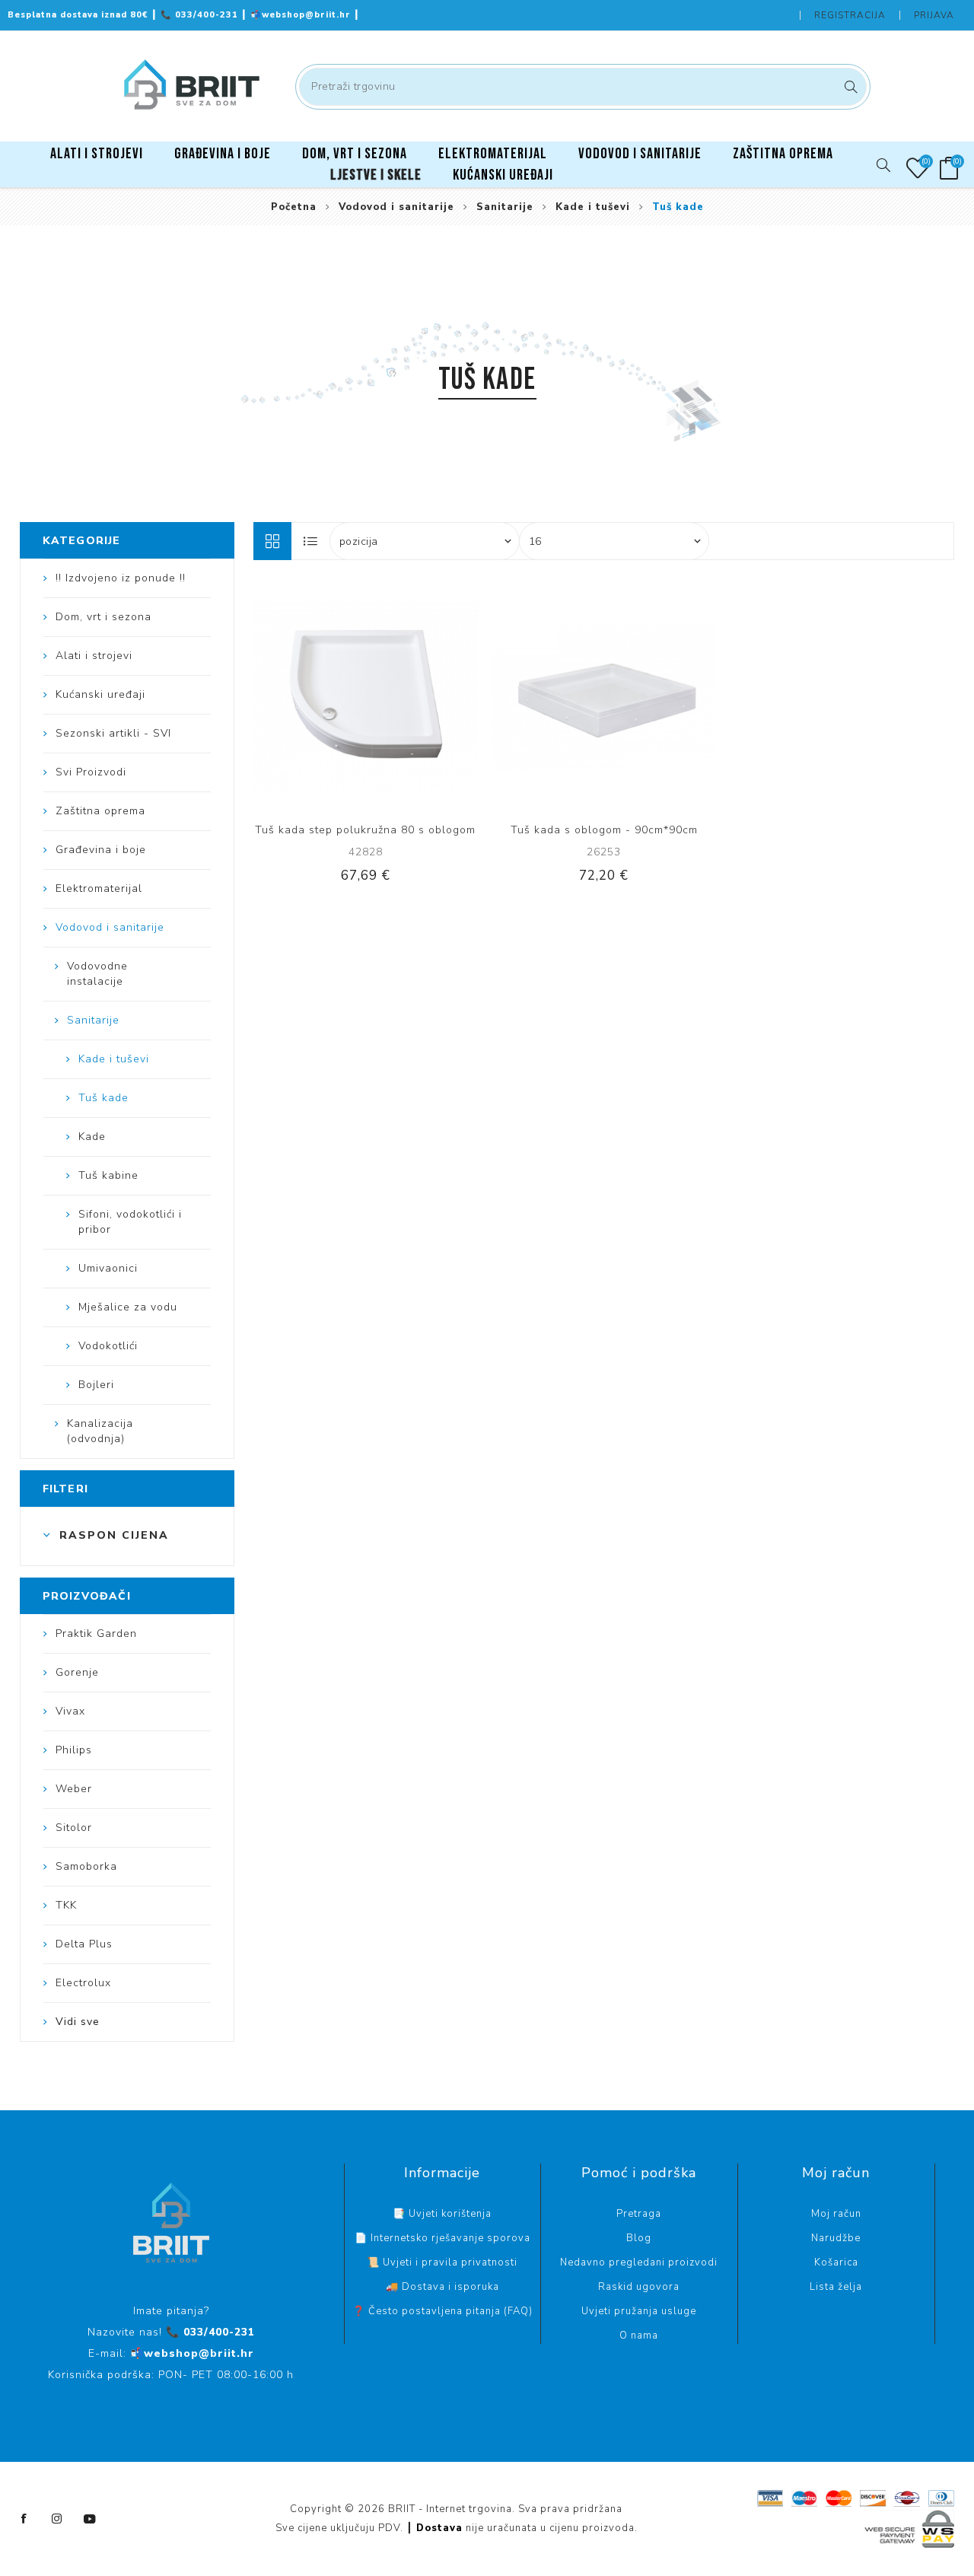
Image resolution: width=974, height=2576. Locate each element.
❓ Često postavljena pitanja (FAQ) (442, 2311)
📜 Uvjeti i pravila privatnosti (442, 2262)
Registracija (850, 15)
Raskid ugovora (639, 2287)
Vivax (70, 1711)
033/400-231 (201, 15)
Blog (639, 2238)
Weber (74, 1789)
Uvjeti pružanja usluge (639, 2311)
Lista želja (836, 2287)
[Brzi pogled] (319, 696)
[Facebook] (24, 2519)
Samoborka (86, 1866)
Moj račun (836, 2214)
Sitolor (74, 1828)
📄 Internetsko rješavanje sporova (442, 2238)
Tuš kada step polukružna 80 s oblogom (365, 830)
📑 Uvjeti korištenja (442, 2214)
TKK (66, 1905)
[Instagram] (57, 2519)
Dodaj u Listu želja (381, 696)
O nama (639, 2336)
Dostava (439, 2528)
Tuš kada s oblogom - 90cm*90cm (604, 830)
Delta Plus (84, 1944)
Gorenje (77, 1672)
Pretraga (849, 87)
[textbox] (583, 87)
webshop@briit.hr (302, 15)
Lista (311, 541)
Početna (294, 207)
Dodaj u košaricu (412, 696)
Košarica (836, 2262)
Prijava (934, 15)
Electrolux (83, 1983)
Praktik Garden (96, 1633)
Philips (74, 1750)
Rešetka (272, 541)
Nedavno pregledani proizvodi (639, 2262)
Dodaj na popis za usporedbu (350, 696)
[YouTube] (90, 2519)
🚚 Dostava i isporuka (442, 2287)
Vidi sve (78, 2022)
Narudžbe (836, 2238)
